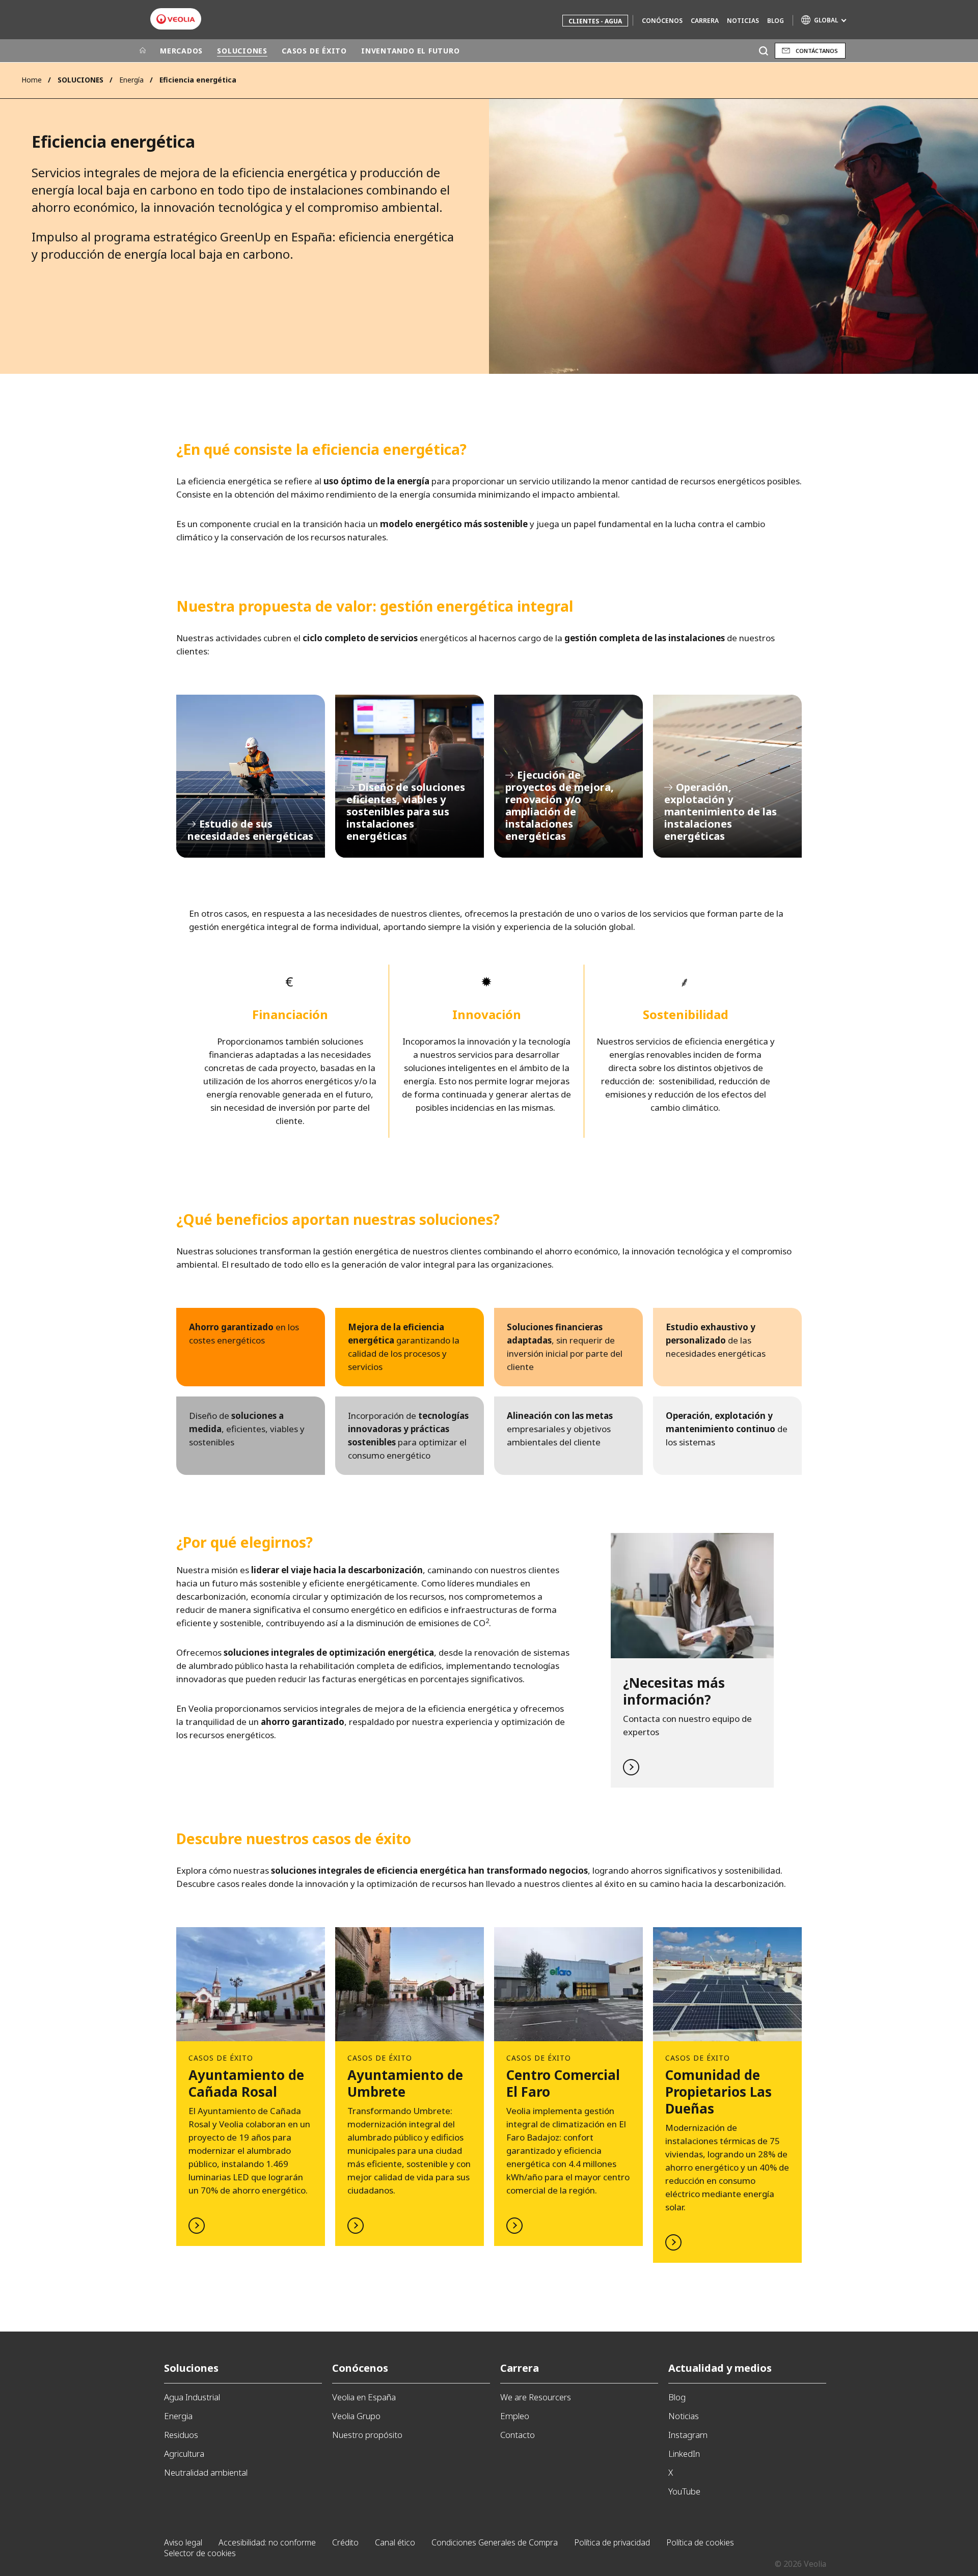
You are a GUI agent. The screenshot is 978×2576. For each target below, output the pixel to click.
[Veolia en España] (176, 19)
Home (32, 80)
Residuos (181, 2435)
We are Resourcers (536, 2397)
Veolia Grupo (356, 2416)
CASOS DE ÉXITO (314, 51)
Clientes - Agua (595, 21)
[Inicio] (143, 51)
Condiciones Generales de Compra (495, 2542)
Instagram (688, 2435)
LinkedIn (684, 2454)
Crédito (345, 2542)
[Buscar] (763, 51)
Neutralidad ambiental (206, 2472)
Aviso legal (183, 2542)
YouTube (684, 2491)
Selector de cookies (200, 2553)
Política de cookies (700, 2542)
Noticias (743, 21)
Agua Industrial (192, 2397)
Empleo (515, 2416)
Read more (692, 1660)
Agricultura (184, 2454)
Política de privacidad (612, 2542)
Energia (178, 2416)
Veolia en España (364, 2397)
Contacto (518, 2435)
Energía (131, 80)
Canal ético (395, 2542)
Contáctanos (817, 51)
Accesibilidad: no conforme (267, 2542)
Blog (776, 21)
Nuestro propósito (367, 2435)
